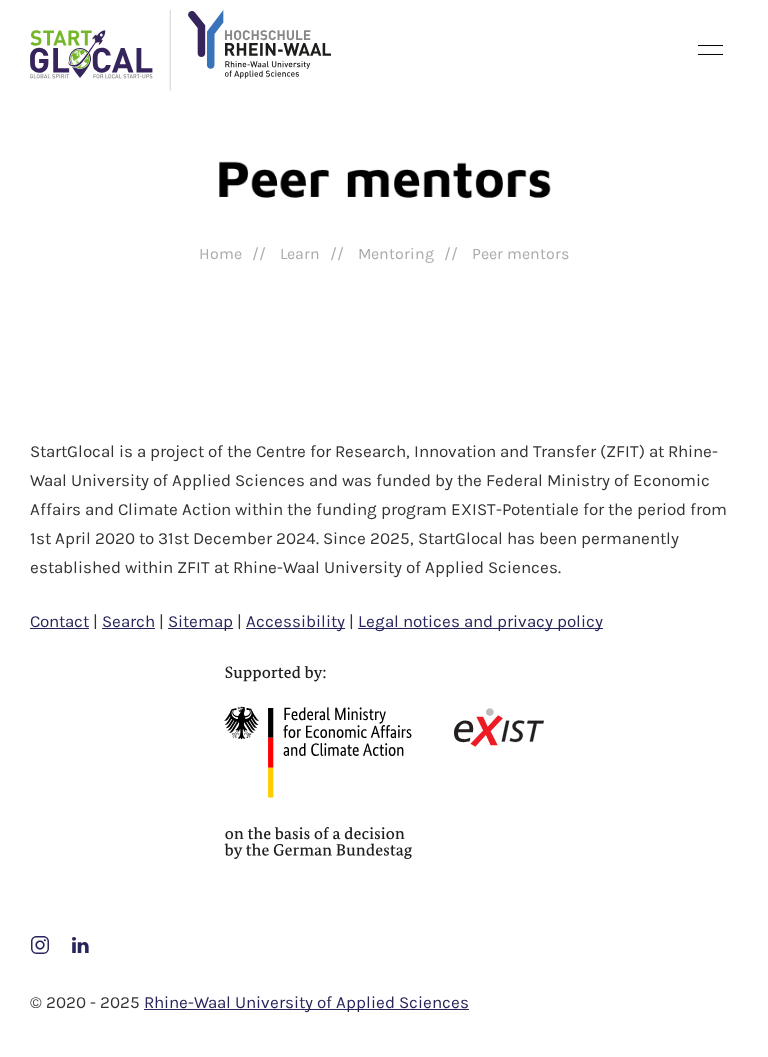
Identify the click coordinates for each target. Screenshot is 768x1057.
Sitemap (200, 621)
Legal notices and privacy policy (480, 621)
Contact (59, 621)
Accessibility (295, 621)
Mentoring (396, 253)
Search (128, 621)
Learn (300, 253)
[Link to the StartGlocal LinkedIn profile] (80, 943)
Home (220, 253)
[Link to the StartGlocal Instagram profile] (42, 943)
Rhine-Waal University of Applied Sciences (306, 1002)
